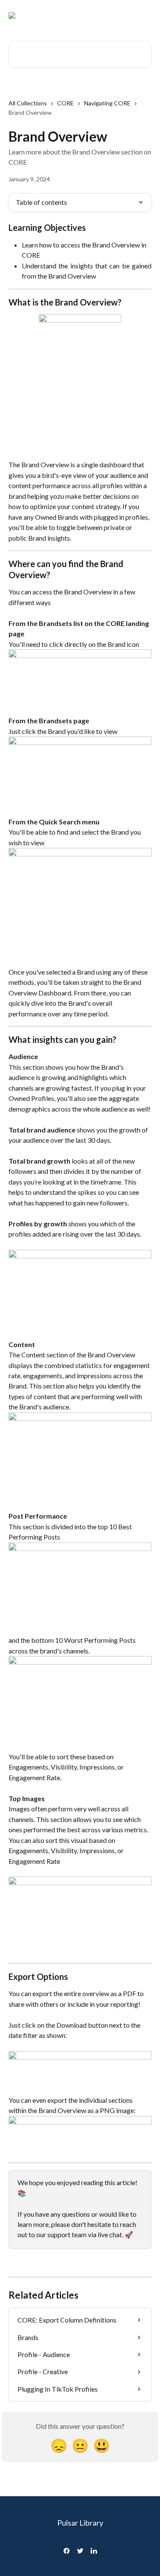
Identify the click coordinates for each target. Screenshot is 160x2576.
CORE (65, 103)
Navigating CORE (107, 103)
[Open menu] (144, 15)
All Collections (28, 103)
